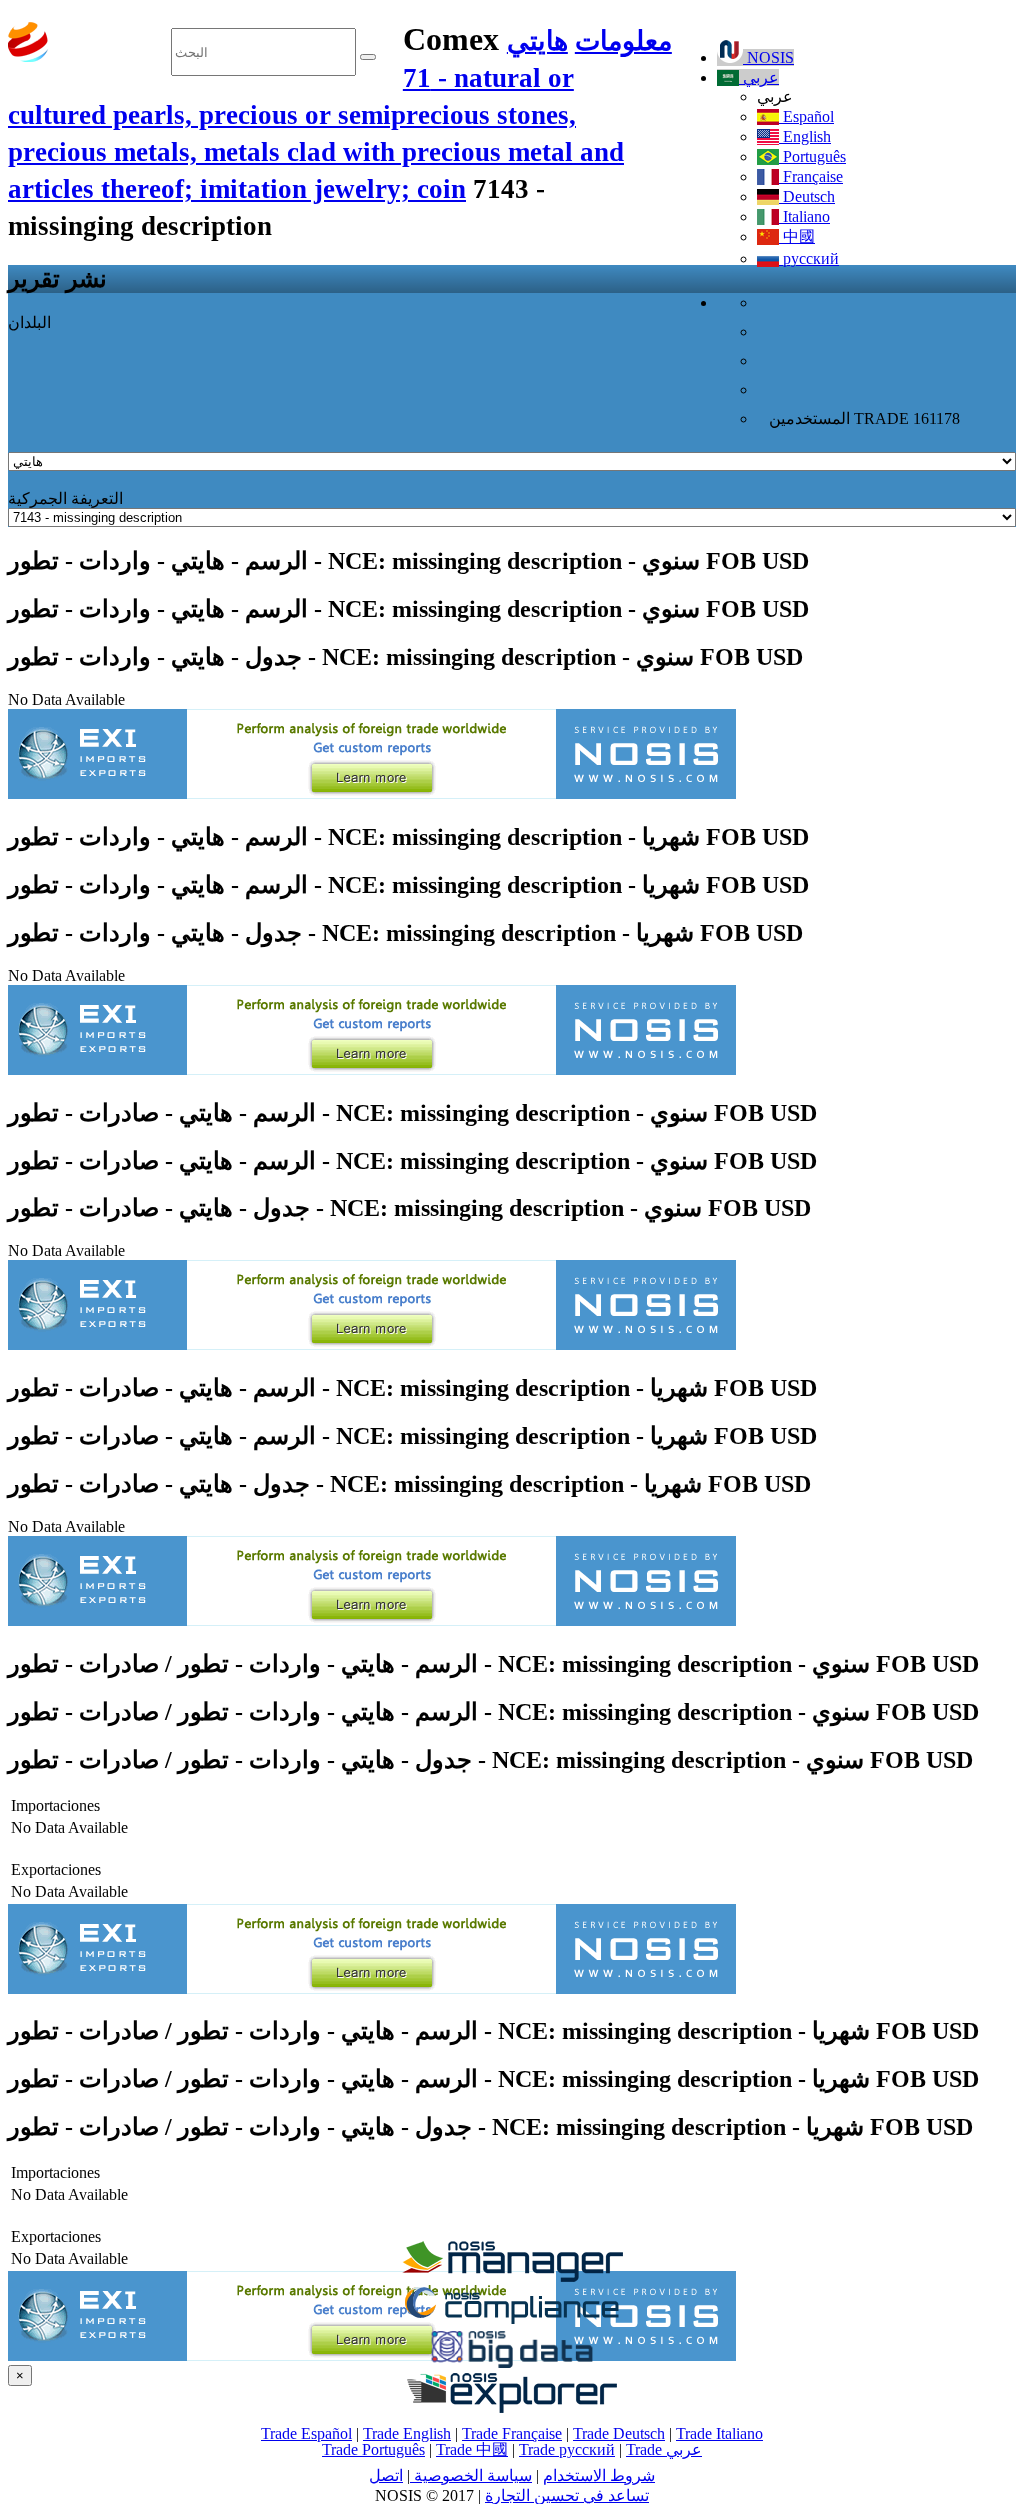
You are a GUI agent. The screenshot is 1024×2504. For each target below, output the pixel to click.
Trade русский (567, 2449)
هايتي (537, 41)
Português (812, 156)
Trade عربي (664, 2449)
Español (806, 116)
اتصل (386, 2475)
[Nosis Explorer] (512, 2407)
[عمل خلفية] (512, 2276)
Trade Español (306, 2433)
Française (811, 176)
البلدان (29, 322)
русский (809, 258)
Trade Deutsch (619, 2433)
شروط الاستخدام (599, 2475)
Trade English (407, 2433)
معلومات (623, 41)
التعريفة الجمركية (65, 498)
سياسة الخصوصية (471, 2475)
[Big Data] (512, 2364)
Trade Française (512, 2433)
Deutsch (807, 196)
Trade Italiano (719, 2433)
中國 (797, 236)
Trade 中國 (472, 2449)
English (805, 136)
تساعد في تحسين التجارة (567, 2495)
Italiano (804, 216)
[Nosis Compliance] (512, 2320)
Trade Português (373, 2449)
